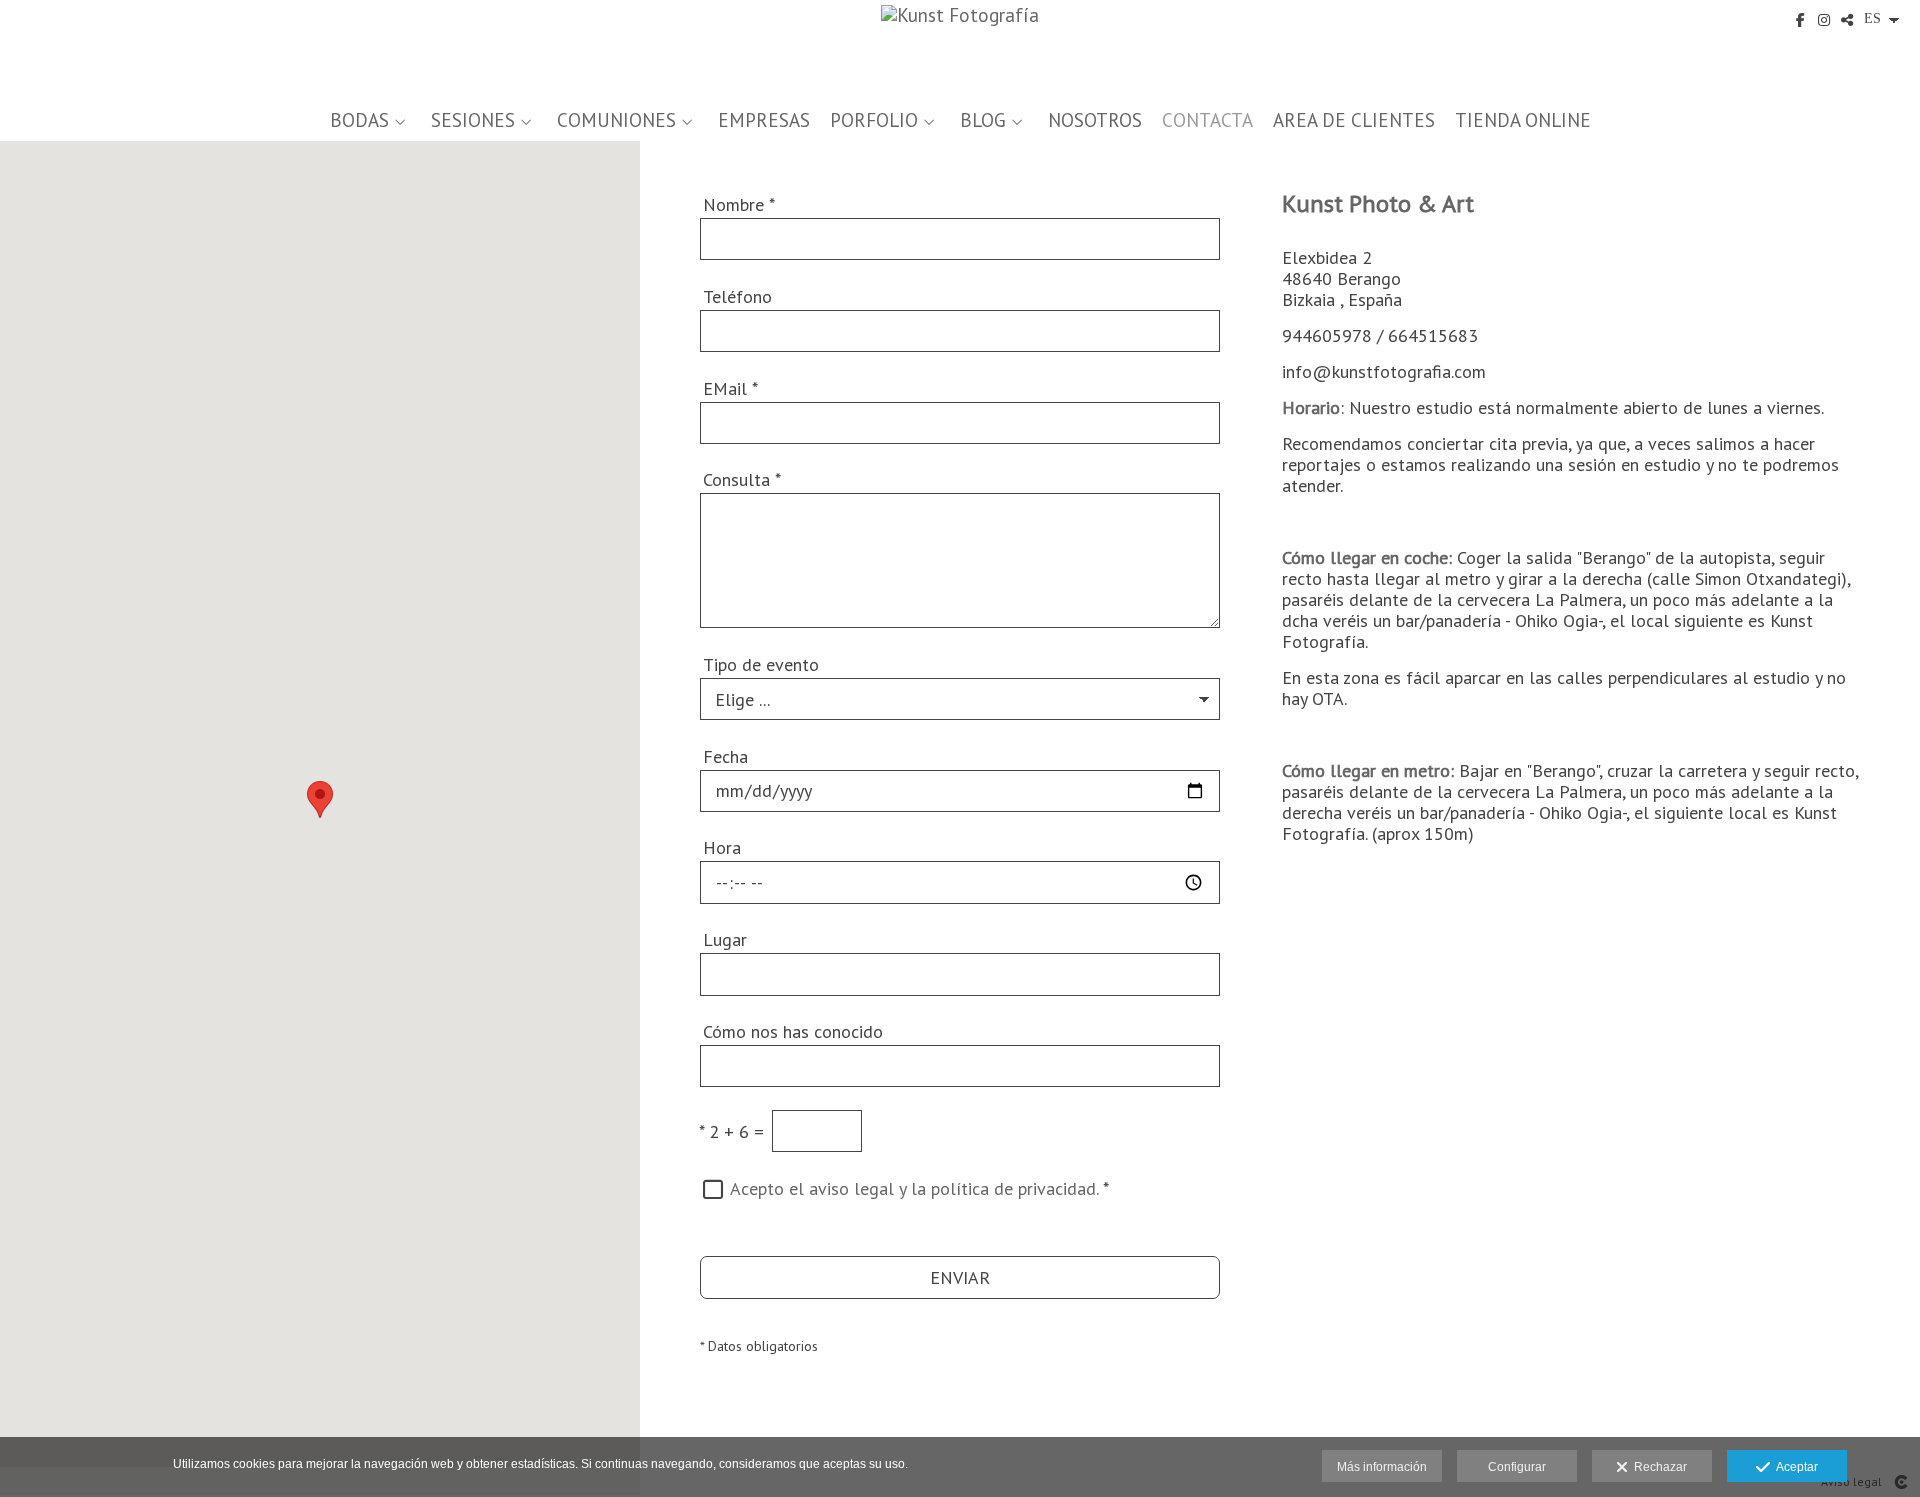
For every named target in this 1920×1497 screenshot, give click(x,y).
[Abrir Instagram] (1824, 20)
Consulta (742, 479)
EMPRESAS (764, 120)
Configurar (1517, 1467)
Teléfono (737, 296)
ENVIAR (960, 1277)
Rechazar (1657, 1467)
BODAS (359, 120)
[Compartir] (1847, 20)
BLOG (983, 120)
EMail (730, 388)
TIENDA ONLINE (1523, 120)
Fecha (725, 756)
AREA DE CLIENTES (1354, 120)
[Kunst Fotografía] (960, 47)
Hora (722, 847)
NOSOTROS (1095, 120)
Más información (1382, 1467)
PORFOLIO (874, 120)
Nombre (739, 204)
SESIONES (473, 120)
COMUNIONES (616, 120)
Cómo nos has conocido (793, 1031)
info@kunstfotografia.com (1384, 371)
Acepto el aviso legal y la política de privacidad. (914, 1188)
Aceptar (1794, 1467)
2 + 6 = (731, 1131)
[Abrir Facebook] (1801, 20)
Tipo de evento (761, 664)
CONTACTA (1207, 120)
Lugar (725, 939)
